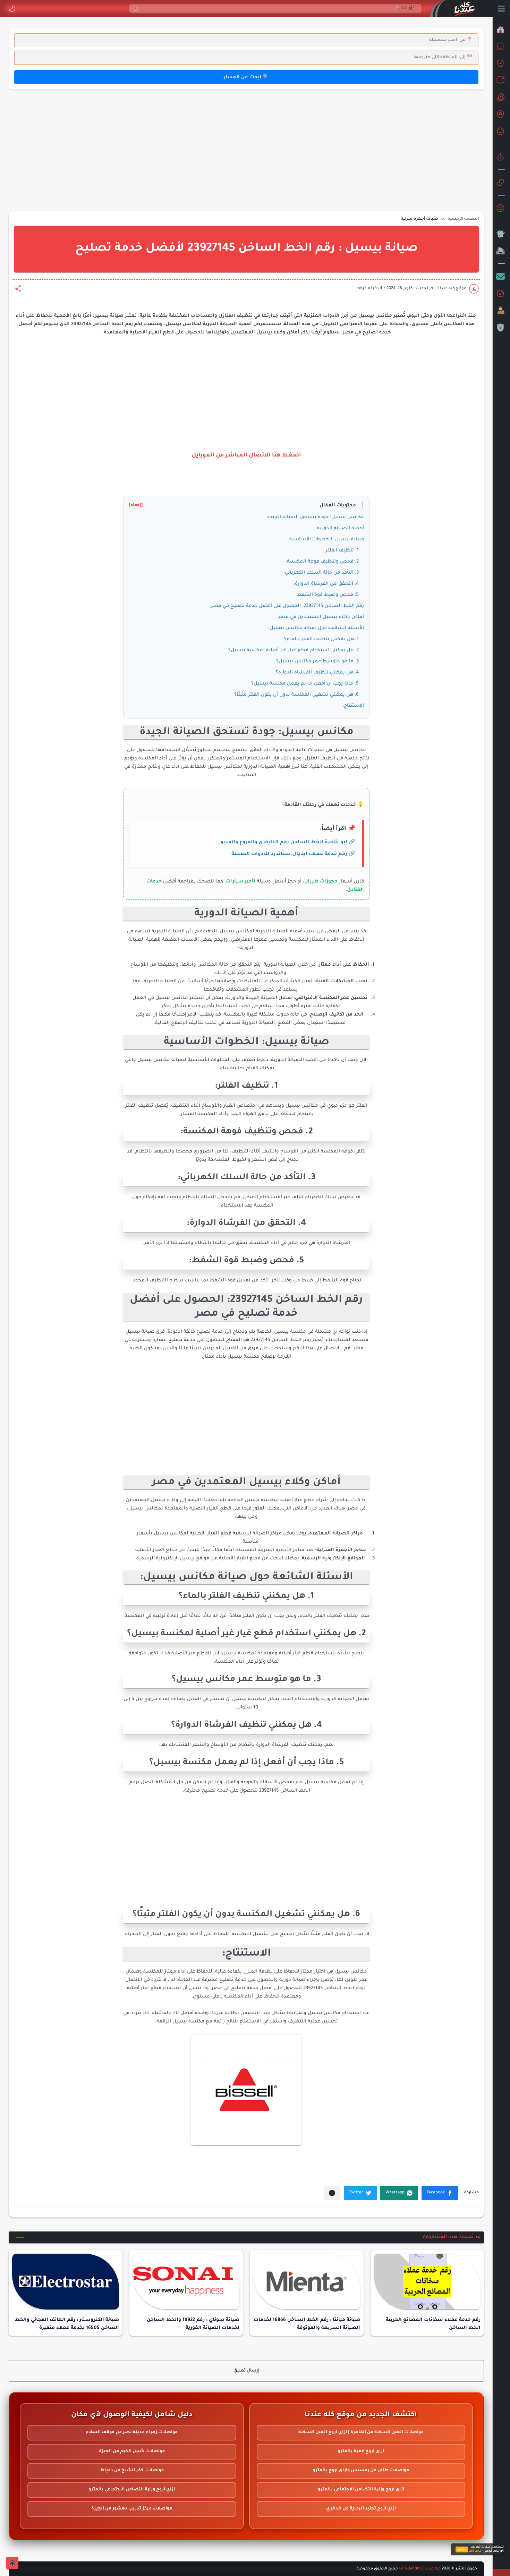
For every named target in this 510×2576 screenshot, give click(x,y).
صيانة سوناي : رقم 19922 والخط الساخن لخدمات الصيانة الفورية (193, 2324)
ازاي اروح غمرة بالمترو (361, 2452)
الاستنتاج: (353, 706)
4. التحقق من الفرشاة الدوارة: (326, 584)
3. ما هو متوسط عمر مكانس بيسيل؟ (317, 662)
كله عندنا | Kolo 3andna (420, 2569)
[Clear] (417, 9)
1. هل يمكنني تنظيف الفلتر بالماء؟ (321, 639)
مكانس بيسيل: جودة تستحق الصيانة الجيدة (316, 517)
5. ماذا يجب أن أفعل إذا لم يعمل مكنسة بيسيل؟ (305, 684)
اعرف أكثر (475, 2551)
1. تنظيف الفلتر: (342, 551)
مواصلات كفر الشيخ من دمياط (132, 2471)
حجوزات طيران (321, 882)
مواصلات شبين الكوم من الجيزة (132, 2452)
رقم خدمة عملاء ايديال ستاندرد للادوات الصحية (289, 854)
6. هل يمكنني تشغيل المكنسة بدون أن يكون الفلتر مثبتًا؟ (296, 695)
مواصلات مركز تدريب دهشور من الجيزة (132, 2509)
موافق (462, 2549)
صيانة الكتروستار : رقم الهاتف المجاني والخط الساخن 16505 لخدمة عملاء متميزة (67, 2324)
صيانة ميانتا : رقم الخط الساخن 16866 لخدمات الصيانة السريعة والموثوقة (307, 2324)
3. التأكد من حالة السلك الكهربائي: (321, 573)
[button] (12, 9)
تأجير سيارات (241, 882)
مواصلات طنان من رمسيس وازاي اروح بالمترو (361, 2471)
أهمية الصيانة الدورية (341, 528)
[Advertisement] (276, 149)
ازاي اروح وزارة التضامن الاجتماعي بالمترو (361, 2490)
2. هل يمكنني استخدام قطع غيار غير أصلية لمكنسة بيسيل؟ (294, 650)
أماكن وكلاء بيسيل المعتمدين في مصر (321, 617)
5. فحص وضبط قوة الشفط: (327, 595)
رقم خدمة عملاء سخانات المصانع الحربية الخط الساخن (433, 2324)
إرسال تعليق (246, 2371)
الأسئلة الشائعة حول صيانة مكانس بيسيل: (316, 628)
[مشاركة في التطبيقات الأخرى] (332, 2193)
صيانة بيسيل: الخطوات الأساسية (327, 539)
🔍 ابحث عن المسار (246, 77)
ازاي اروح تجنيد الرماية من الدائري (361, 2509)
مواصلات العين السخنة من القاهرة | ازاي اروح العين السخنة (361, 2433)
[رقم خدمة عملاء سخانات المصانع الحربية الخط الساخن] (427, 2282)
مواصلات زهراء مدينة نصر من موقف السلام (132, 2433)
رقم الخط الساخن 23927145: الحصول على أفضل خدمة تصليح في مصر (287, 606)
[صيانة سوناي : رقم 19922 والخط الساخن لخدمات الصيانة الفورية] (186, 2282)
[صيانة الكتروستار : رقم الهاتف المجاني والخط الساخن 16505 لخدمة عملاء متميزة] (66, 2282)
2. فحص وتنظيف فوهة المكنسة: (322, 562)
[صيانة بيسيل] (246, 2090)
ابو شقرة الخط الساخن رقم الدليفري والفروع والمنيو (284, 843)
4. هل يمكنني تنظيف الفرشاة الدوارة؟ (317, 673)
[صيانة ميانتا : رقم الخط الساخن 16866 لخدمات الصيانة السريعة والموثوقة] (307, 2282)
